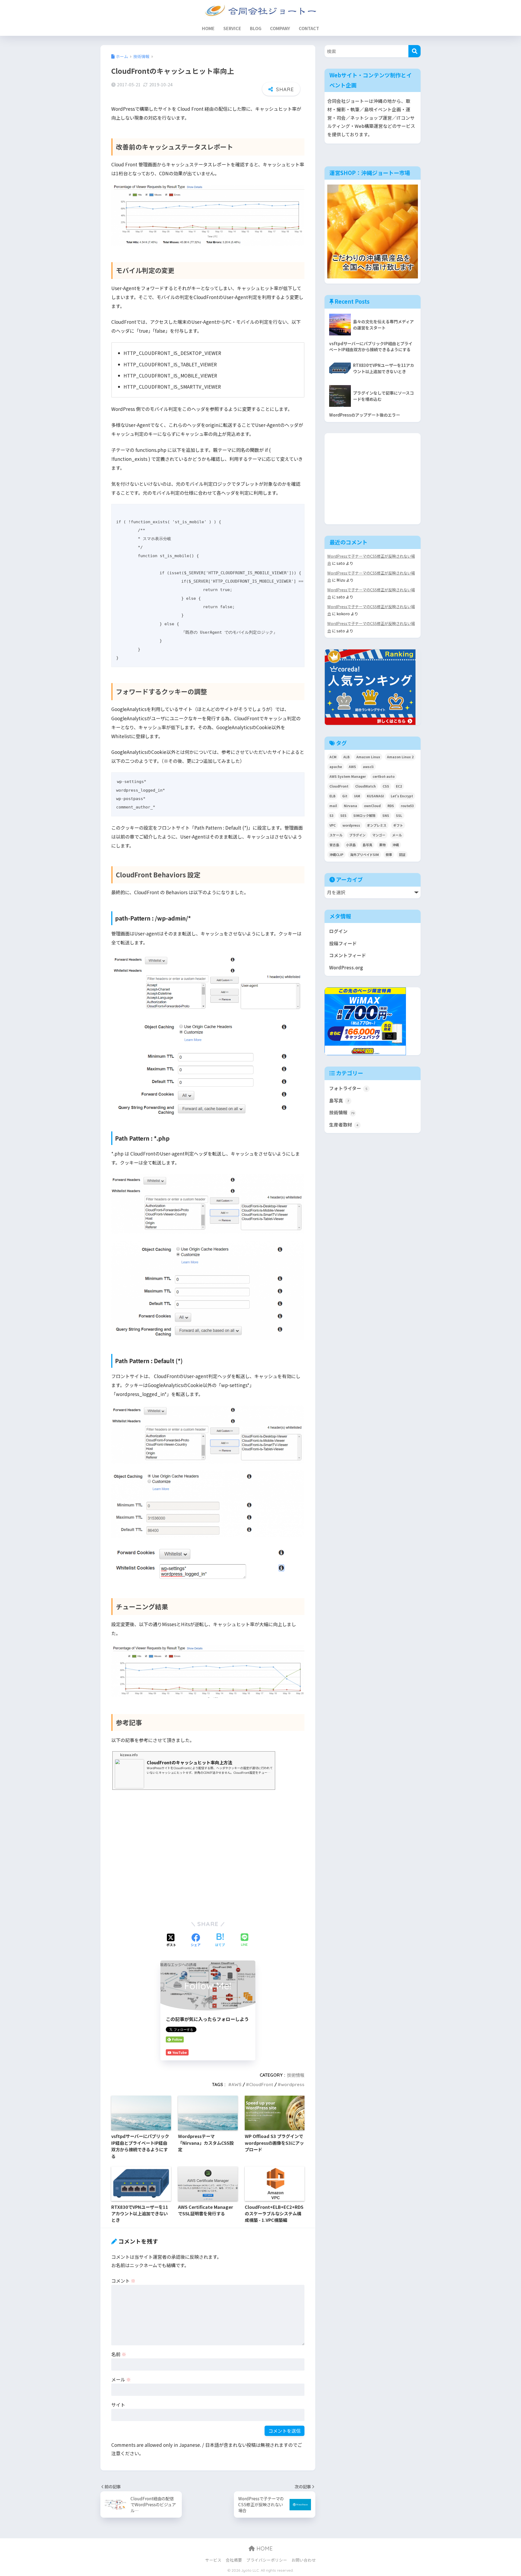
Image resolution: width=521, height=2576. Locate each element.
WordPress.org (346, 967)
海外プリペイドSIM (364, 854)
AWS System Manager (348, 776)
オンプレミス (377, 825)
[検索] (414, 51)
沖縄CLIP (336, 854)
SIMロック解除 (364, 815)
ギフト (398, 825)
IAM (357, 796)
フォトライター (348, 1088)
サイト (118, 2405)
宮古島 (334, 845)
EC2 (399, 786)
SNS (386, 815)
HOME (208, 28)
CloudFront (261, 2085)
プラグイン (357, 835)
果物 (382, 845)
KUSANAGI (375, 796)
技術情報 (296, 2075)
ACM (333, 757)
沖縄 (396, 845)
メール (121, 2379)
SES (343, 815)
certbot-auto (384, 776)
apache (336, 767)
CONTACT (309, 28)
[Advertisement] (208, 1853)
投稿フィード (343, 943)
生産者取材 (344, 1125)
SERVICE (232, 28)
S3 (331, 815)
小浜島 (351, 845)
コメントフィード (348, 955)
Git (345, 796)
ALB (346, 757)
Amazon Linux (368, 757)
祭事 (389, 854)
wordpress (293, 2085)
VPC (333, 825)
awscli (368, 767)
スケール (336, 835)
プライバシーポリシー (267, 2560)
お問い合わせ (304, 2560)
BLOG (256, 28)
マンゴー (379, 835)
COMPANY (280, 28)
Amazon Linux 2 (400, 757)
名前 (119, 2354)
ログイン (338, 931)
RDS (391, 806)
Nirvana (350, 806)
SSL (399, 815)
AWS (236, 2085)
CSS (386, 786)
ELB (332, 796)
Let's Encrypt (402, 796)
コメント (123, 2281)
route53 (407, 806)
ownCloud (372, 806)
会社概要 (234, 2560)
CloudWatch (366, 786)
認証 (402, 854)
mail (333, 806)
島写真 (367, 845)
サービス (213, 2560)
